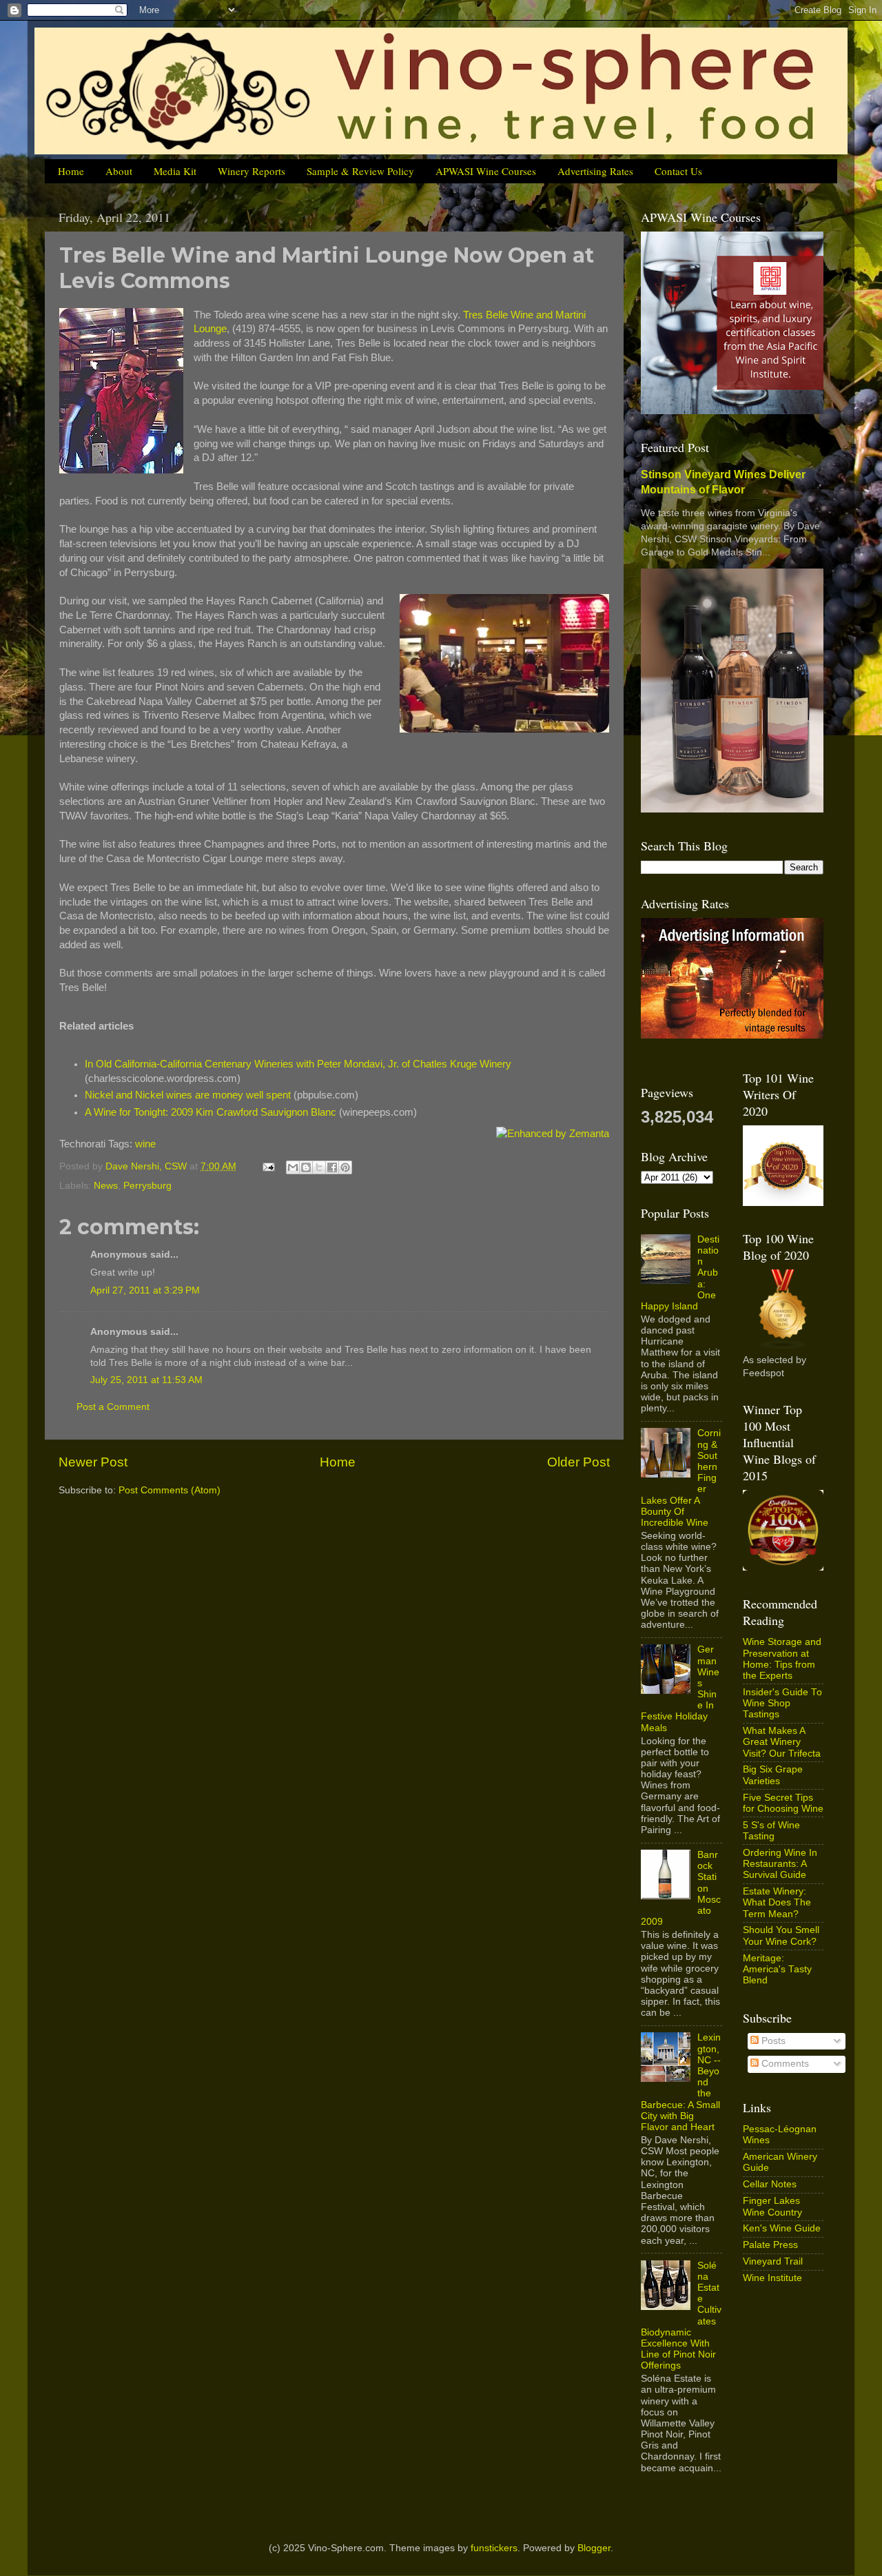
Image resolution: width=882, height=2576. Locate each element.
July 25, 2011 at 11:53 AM (146, 1380)
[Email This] (293, 1167)
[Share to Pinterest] (345, 1167)
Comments (784, 2064)
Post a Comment (113, 1407)
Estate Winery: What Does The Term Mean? (777, 1902)
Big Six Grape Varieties (773, 1775)
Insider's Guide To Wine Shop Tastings (782, 1703)
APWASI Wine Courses (486, 171)
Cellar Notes (770, 2184)
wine (145, 1144)
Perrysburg (147, 1186)
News (106, 1186)
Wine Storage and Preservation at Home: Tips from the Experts (782, 1659)
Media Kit (175, 171)
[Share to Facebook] (332, 1167)
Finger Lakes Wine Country (772, 2206)
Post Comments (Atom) (170, 1490)
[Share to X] (319, 1167)
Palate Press (770, 2245)
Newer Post (93, 1462)
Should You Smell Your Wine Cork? (781, 1935)
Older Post (578, 1462)
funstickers (494, 2548)
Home (71, 171)
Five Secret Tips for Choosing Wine (783, 1803)
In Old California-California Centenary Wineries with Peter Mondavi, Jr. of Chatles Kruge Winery (298, 1064)
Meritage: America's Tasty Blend (777, 1969)
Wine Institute (772, 2278)
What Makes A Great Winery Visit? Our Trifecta (782, 1742)
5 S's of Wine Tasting (771, 1831)
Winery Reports (252, 171)
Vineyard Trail (773, 2261)
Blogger (594, 2548)
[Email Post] (268, 1166)
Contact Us (678, 171)
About (119, 171)
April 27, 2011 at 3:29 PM (145, 1290)
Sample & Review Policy (360, 171)
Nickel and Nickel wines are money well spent (188, 1095)
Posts (772, 2041)
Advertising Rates (595, 171)
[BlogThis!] (306, 1167)
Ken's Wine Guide (782, 2228)
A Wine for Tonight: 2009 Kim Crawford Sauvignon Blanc (211, 1112)
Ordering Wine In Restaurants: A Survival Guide (780, 1864)
